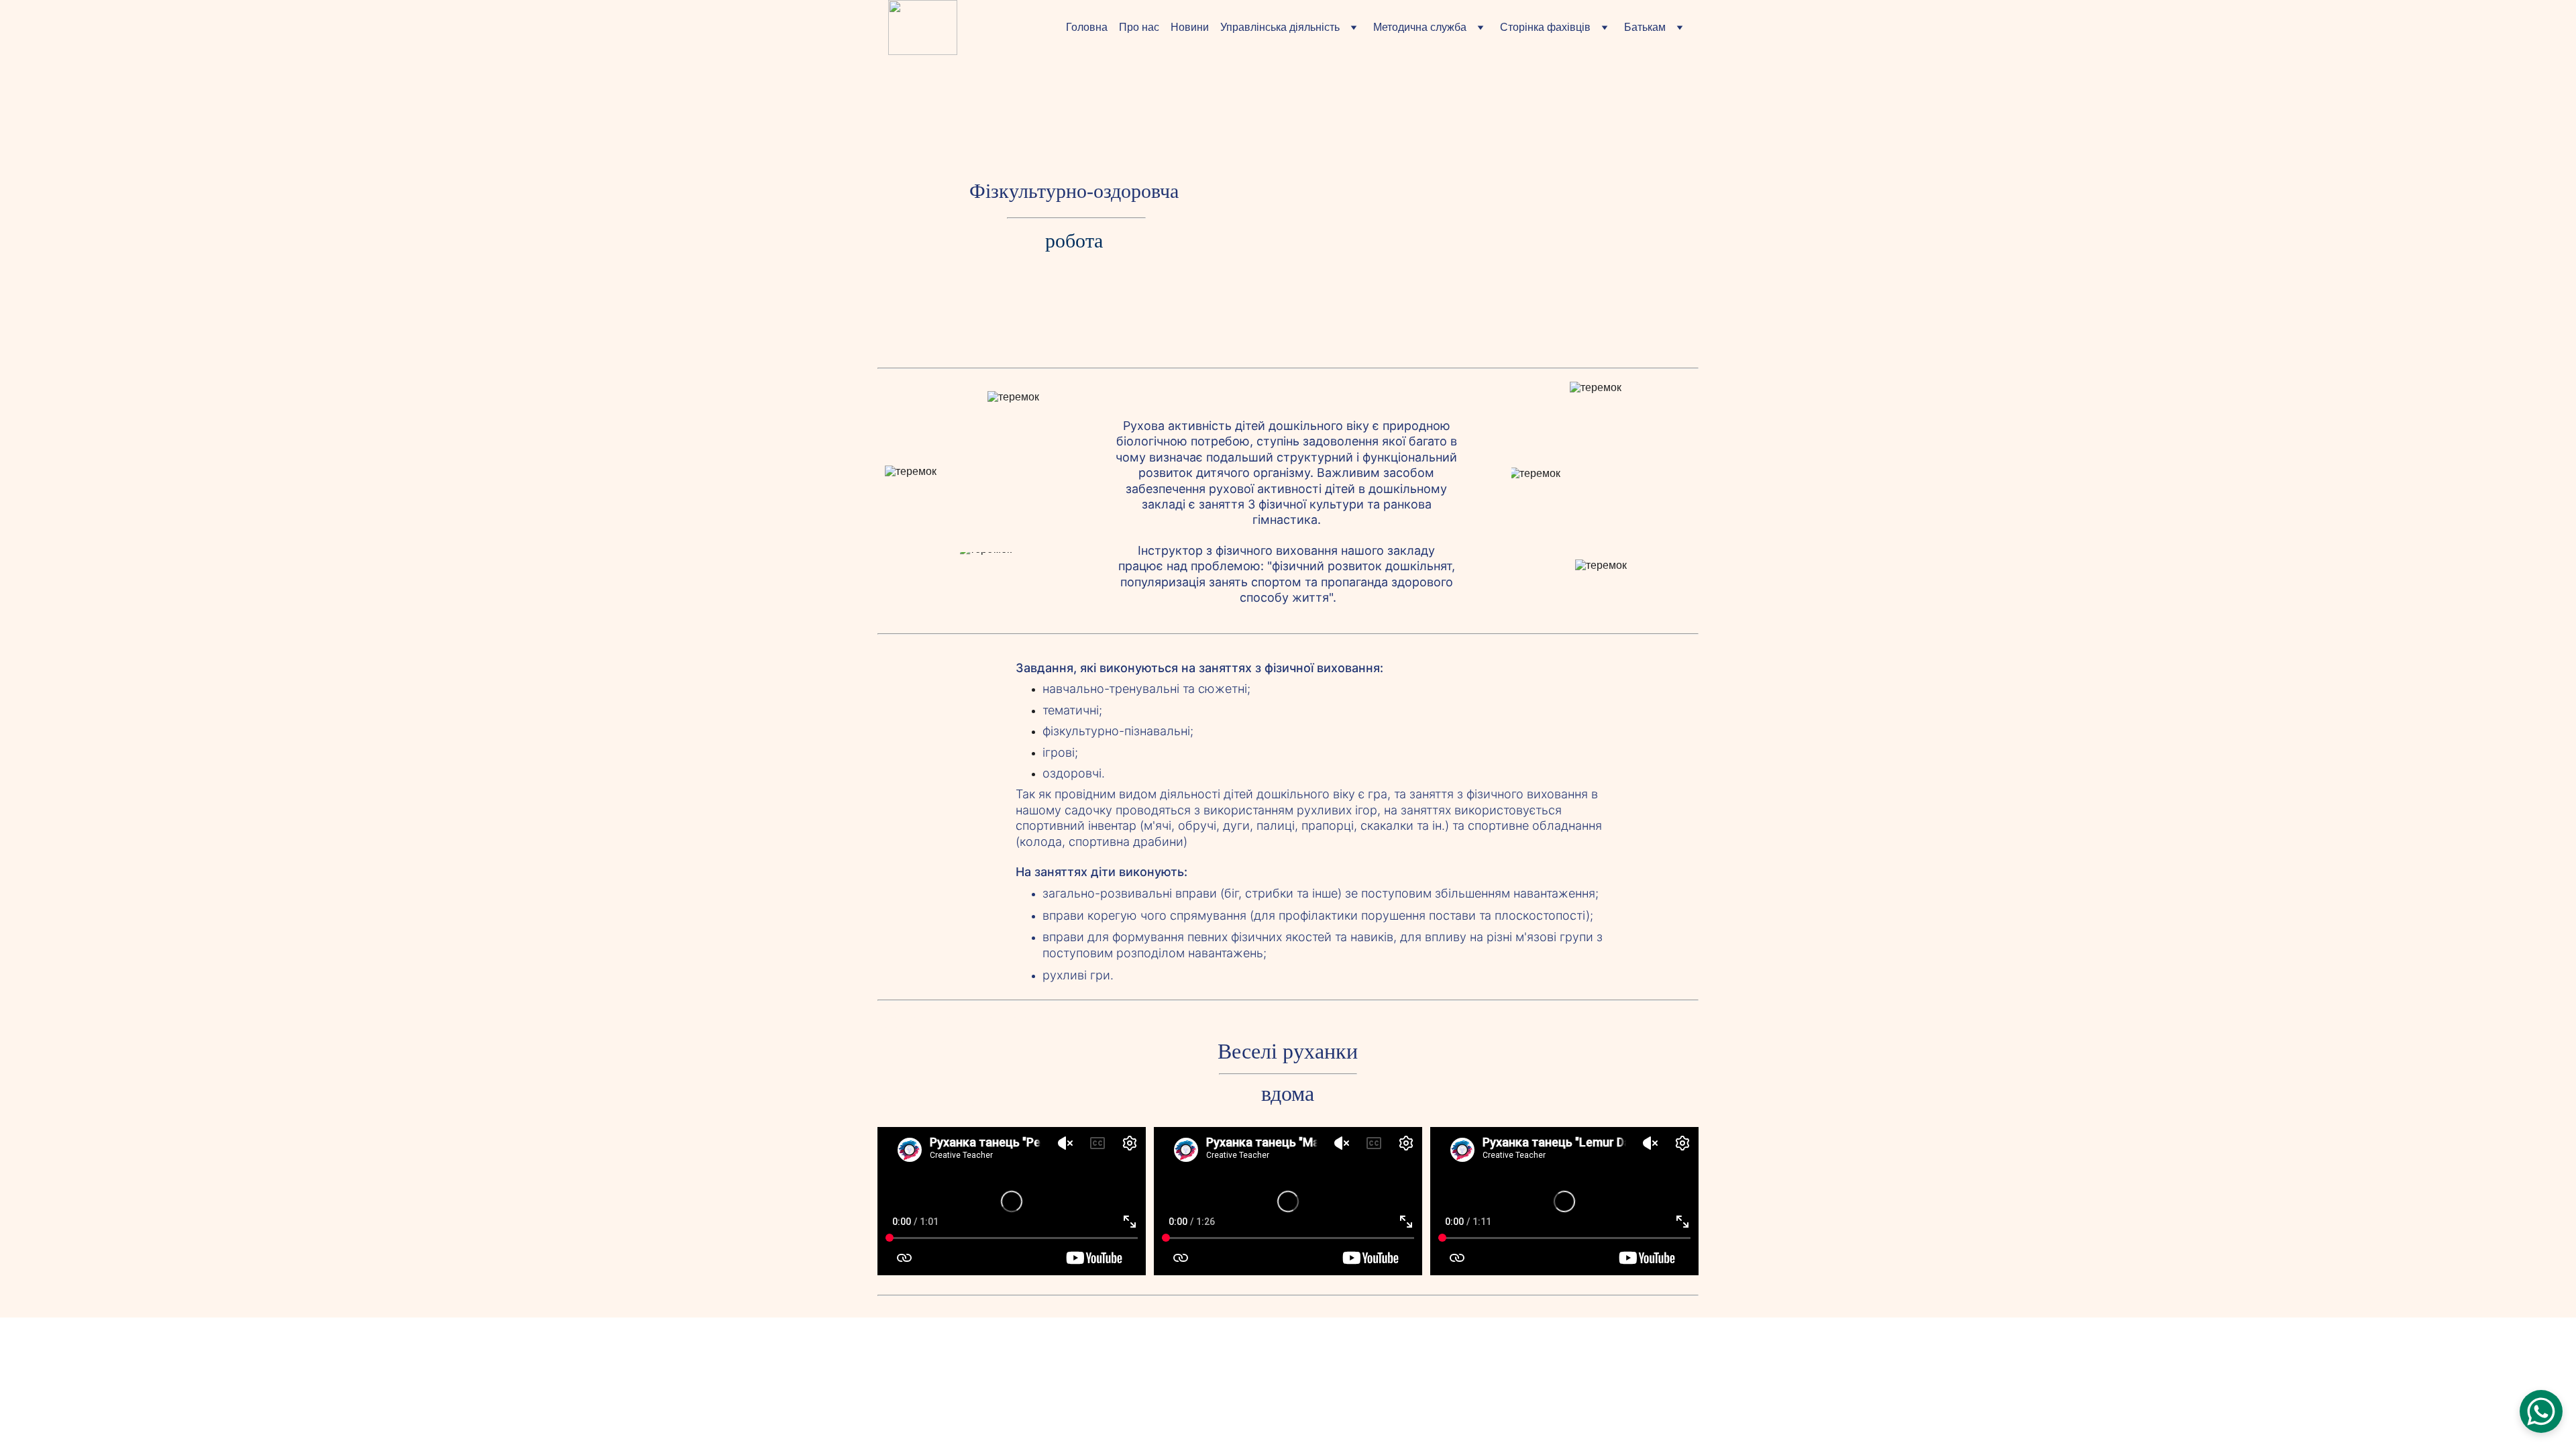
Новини (1190, 27)
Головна (1087, 27)
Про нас (1139, 27)
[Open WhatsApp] (2541, 1411)
